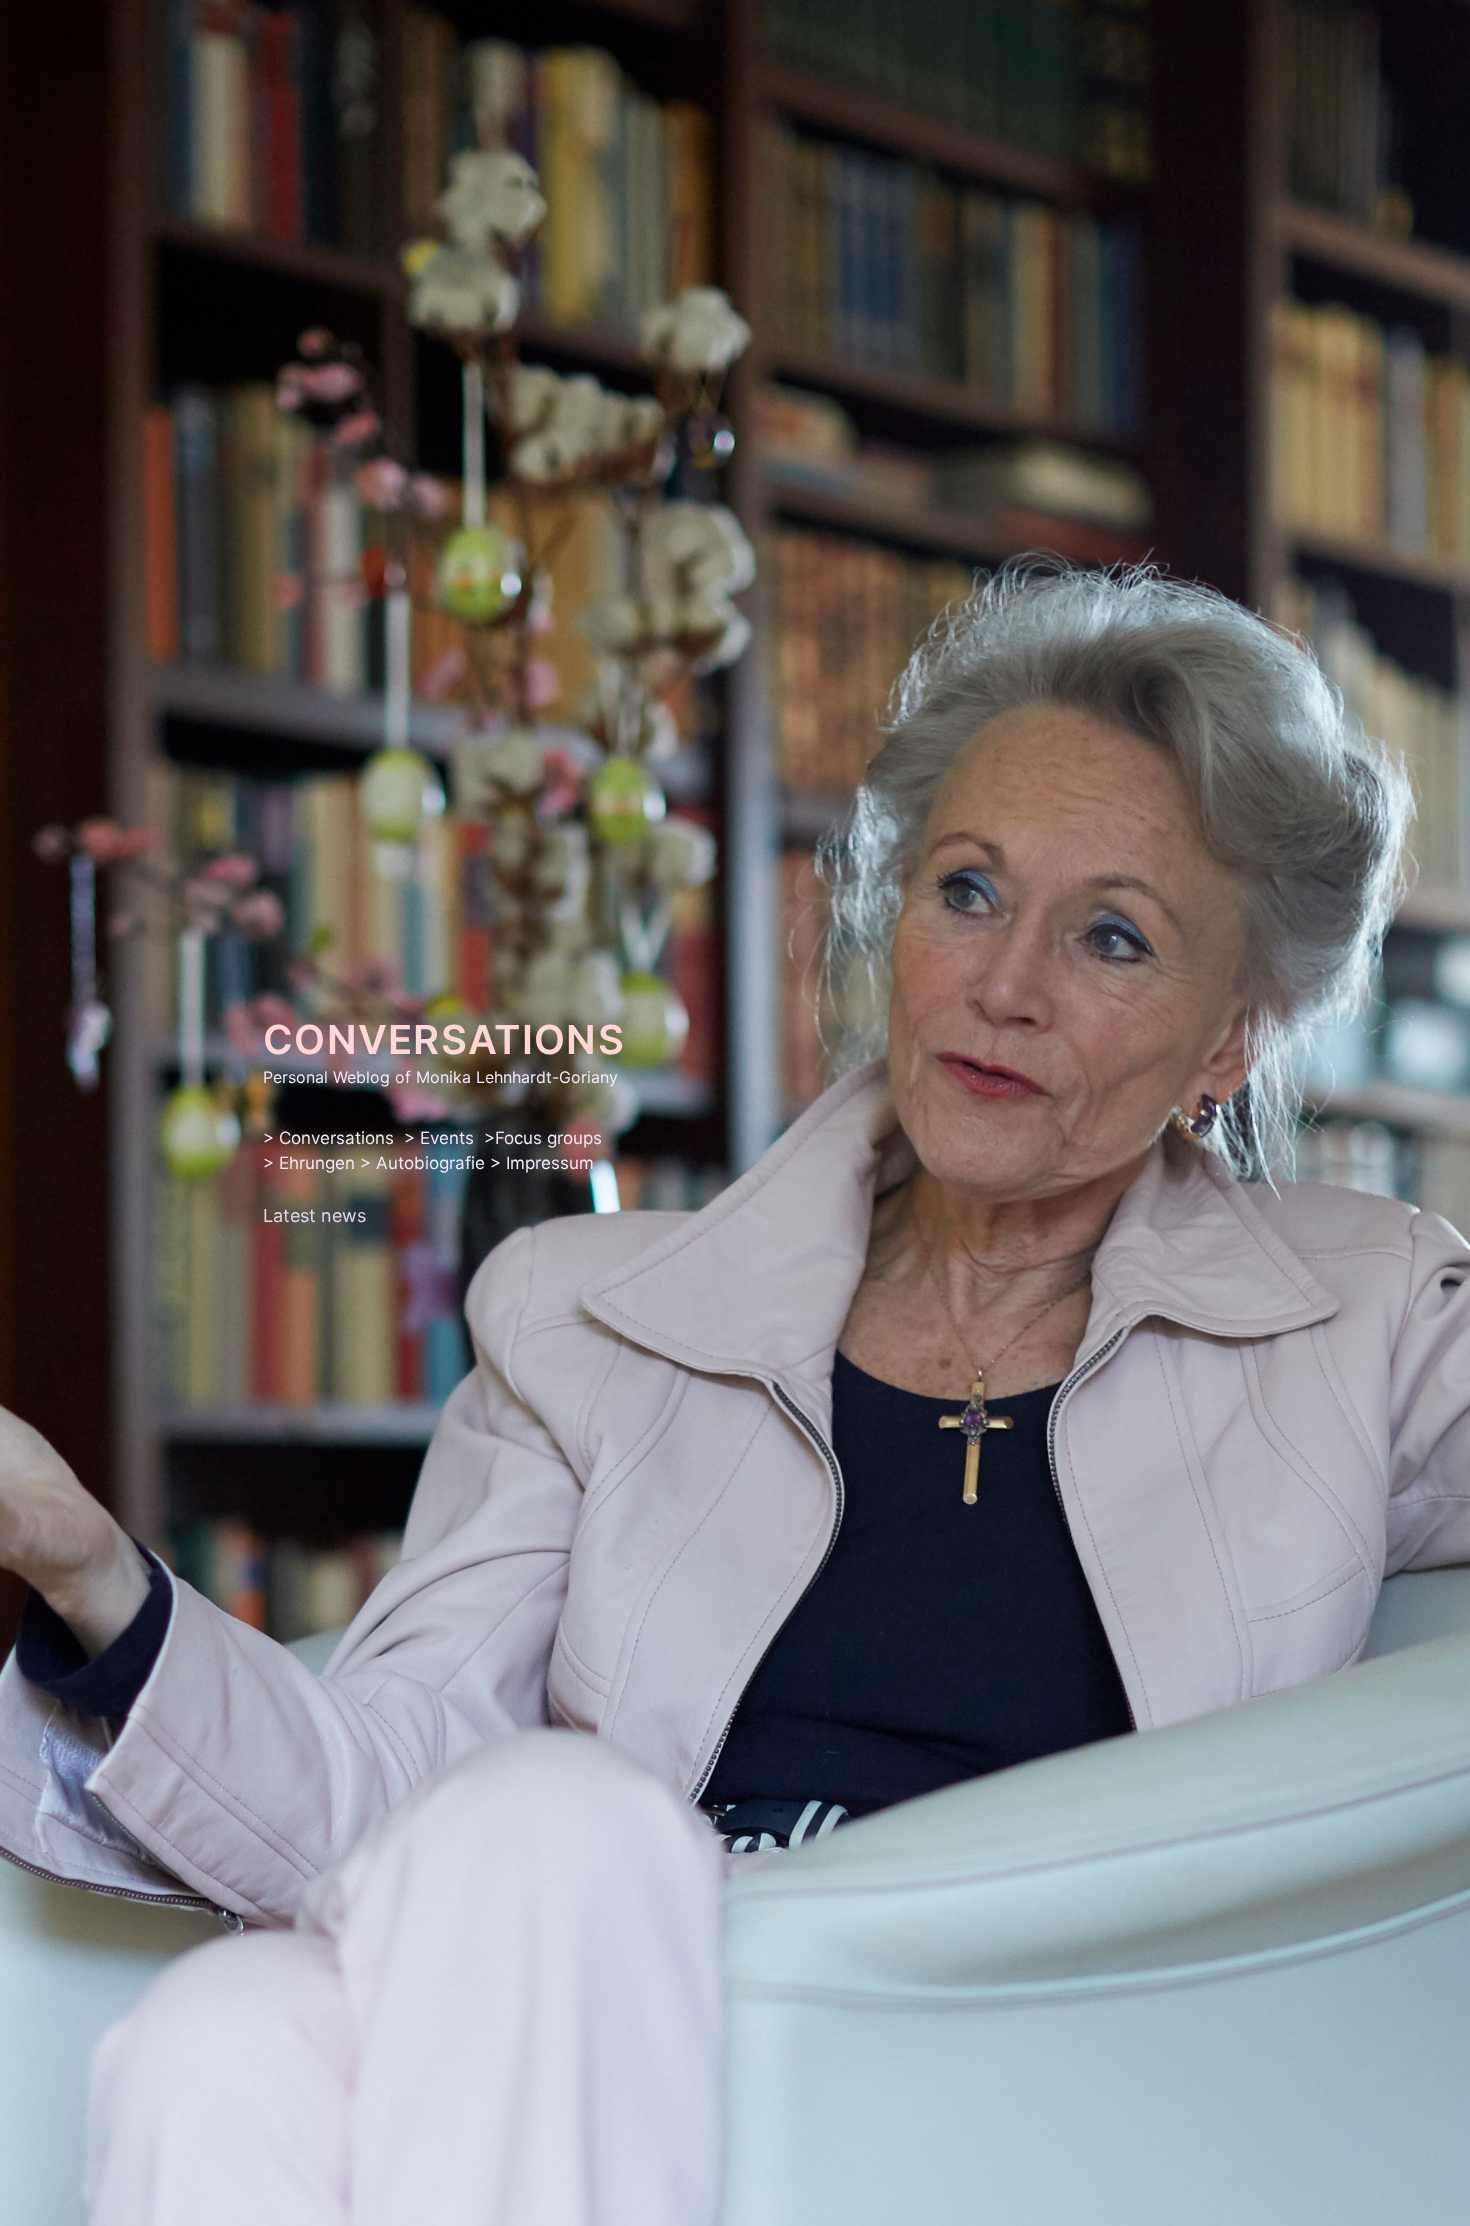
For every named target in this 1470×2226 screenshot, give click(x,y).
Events (447, 1138)
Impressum (550, 1163)
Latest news (314, 1215)
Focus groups (548, 1138)
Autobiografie (430, 1163)
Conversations (336, 1138)
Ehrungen (317, 1163)
